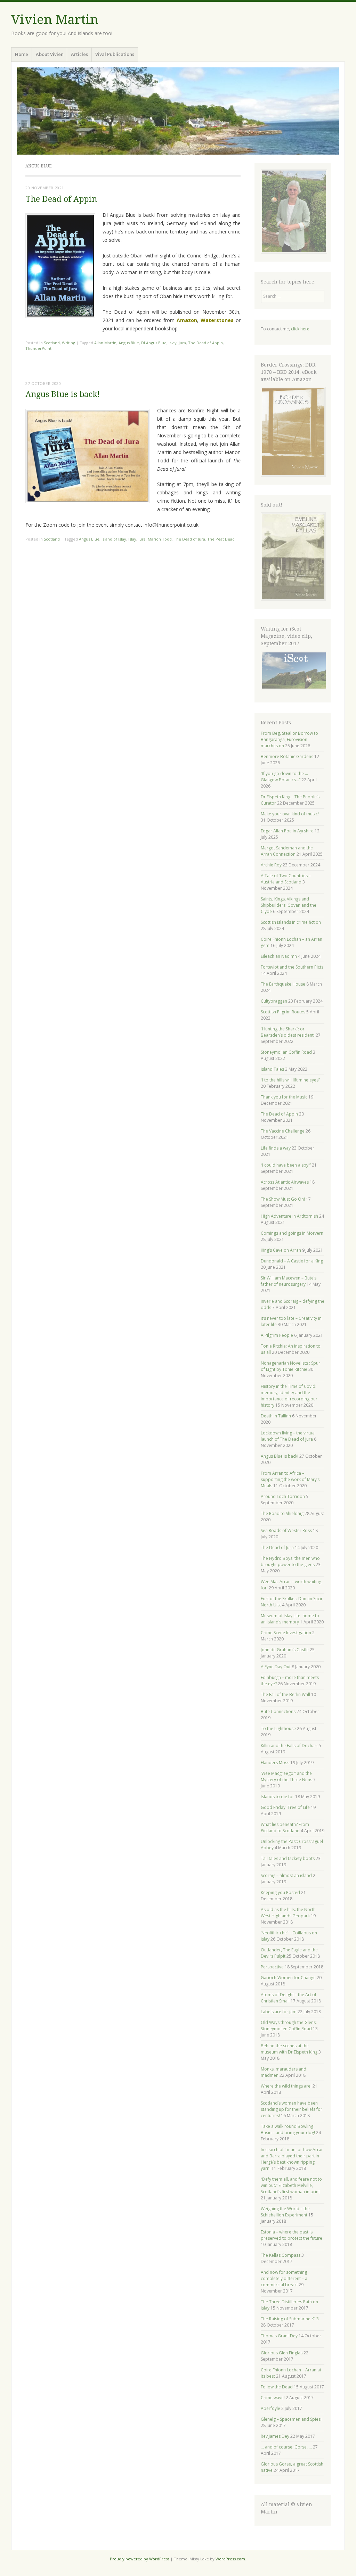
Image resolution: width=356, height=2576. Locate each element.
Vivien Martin (55, 20)
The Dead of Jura (189, 539)
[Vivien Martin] (178, 111)
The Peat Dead (221, 539)
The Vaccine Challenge (283, 1131)
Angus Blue (129, 343)
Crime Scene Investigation (286, 1633)
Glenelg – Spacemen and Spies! (291, 2419)
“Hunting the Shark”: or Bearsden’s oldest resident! (288, 1032)
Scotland (52, 343)
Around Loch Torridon (283, 1496)
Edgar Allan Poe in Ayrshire (287, 831)
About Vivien (50, 54)
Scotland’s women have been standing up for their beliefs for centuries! (292, 2109)
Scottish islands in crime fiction (291, 922)
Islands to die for (277, 1797)
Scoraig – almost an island (286, 1875)
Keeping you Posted (280, 1892)
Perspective (272, 1967)
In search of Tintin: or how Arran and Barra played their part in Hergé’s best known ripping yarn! (292, 2159)
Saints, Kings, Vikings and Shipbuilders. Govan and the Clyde (289, 905)
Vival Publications (115, 54)
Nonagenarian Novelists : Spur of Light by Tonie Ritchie (290, 1366)
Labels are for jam (279, 2012)
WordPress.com (230, 2559)
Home (22, 54)
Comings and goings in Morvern (292, 1233)
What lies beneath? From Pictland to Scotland (285, 1828)
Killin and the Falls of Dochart (289, 1746)
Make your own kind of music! (290, 814)
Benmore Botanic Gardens (287, 756)
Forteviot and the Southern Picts (292, 967)
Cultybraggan (274, 1001)
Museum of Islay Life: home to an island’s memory (290, 1619)
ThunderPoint (38, 348)
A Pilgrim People (277, 1335)
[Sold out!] (293, 599)
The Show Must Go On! (283, 1199)
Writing (68, 343)
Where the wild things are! (286, 2086)
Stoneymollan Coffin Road (286, 1052)
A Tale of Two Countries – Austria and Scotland (286, 879)
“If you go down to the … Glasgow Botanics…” (284, 777)
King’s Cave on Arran (281, 1250)
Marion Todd (160, 539)
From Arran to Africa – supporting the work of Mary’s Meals (290, 1479)
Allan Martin (105, 343)
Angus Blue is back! (63, 394)
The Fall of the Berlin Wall (285, 1694)
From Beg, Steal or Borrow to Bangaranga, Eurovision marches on (289, 739)
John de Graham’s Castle (285, 1650)
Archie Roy (271, 865)
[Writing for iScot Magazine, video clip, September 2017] (293, 670)
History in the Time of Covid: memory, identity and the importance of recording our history (289, 1396)
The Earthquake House (283, 984)
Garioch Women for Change (288, 1978)
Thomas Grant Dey (279, 2336)
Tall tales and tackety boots (288, 1858)
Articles (79, 54)
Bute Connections (278, 1711)
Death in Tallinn (276, 1416)
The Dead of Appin (61, 199)
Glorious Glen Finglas (282, 2353)
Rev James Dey (275, 2436)
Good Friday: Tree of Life (285, 1807)
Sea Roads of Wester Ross (286, 1530)
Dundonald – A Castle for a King (292, 1261)
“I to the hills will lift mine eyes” (290, 1080)
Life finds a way (276, 1148)
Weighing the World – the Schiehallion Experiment (285, 2212)
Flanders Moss (275, 1763)
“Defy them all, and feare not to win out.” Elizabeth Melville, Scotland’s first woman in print (291, 2185)
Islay (173, 343)
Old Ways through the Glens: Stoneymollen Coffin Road (289, 2026)
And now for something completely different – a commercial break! (284, 2278)
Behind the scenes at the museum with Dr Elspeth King (289, 2049)
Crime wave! (273, 2398)
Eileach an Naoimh (279, 956)
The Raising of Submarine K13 (290, 2319)
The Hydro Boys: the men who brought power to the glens (290, 1561)
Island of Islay (114, 539)
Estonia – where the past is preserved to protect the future (292, 2235)
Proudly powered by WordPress (140, 2559)
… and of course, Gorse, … (286, 2447)
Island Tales (272, 1069)
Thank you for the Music (284, 1097)
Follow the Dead (277, 2387)
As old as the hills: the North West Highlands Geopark (288, 1913)
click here (300, 329)
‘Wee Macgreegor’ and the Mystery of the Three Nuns (286, 1776)
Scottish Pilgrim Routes (283, 1012)
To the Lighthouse (278, 1729)
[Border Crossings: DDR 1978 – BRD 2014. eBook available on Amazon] (293, 475)
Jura (182, 343)
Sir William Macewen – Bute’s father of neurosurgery (289, 1281)
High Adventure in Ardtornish (289, 1216)
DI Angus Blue (154, 343)
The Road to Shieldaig (282, 1513)
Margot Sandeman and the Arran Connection (287, 851)
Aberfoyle (270, 2408)
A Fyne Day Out (276, 1667)
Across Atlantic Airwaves (285, 1182)
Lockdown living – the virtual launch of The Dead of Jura (288, 1436)
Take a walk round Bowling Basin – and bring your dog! (288, 2129)
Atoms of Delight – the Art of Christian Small (289, 1998)
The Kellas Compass (281, 2255)
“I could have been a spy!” (286, 1165)
